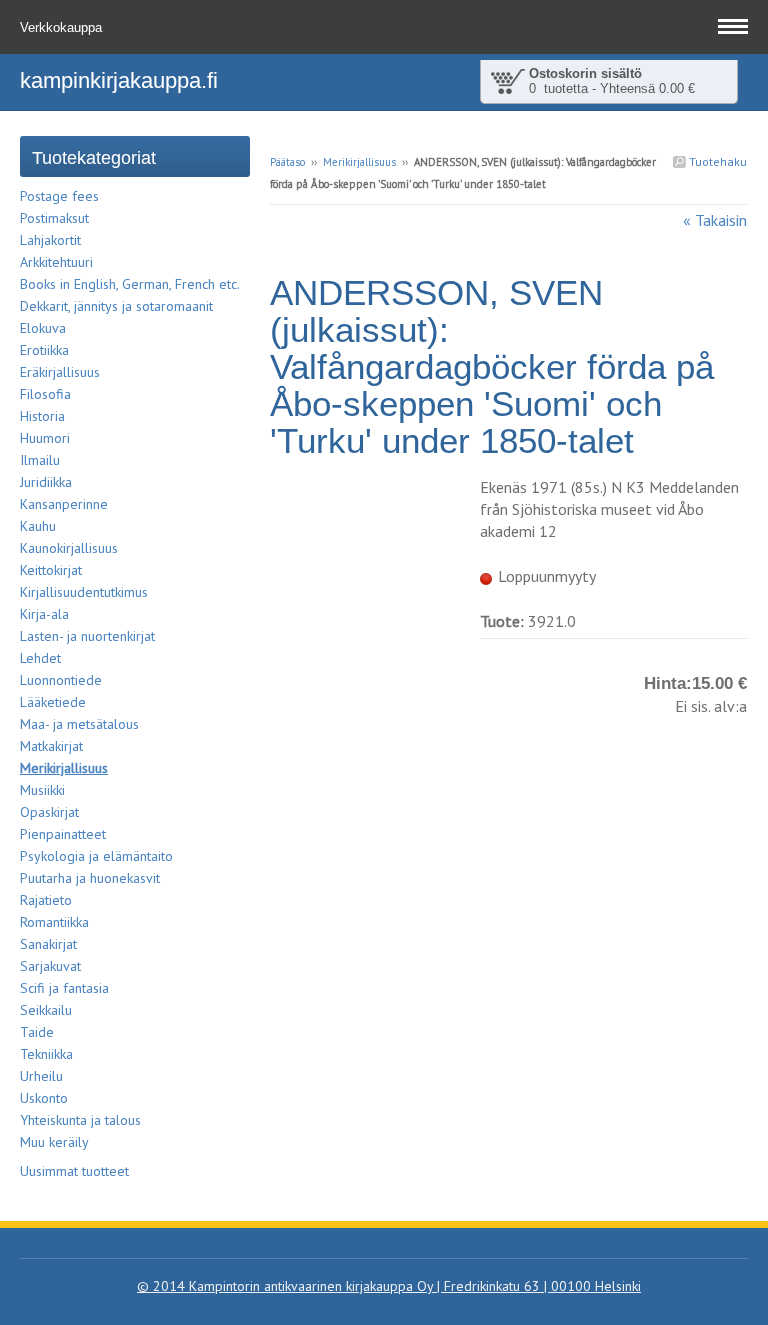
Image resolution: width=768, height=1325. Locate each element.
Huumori (45, 438)
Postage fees (59, 196)
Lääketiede (53, 702)
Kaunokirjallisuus (69, 548)
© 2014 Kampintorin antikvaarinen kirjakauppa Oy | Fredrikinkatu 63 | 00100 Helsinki (389, 1286)
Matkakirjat (51, 746)
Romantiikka (54, 922)
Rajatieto (46, 900)
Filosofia (45, 394)
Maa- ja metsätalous (79, 724)
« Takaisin (715, 220)
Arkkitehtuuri (56, 262)
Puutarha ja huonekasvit (90, 878)
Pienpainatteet (63, 834)
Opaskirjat (49, 812)
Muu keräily (54, 1142)
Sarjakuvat (50, 966)
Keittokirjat (51, 570)
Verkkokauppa (63, 27)
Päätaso (287, 162)
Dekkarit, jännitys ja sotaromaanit (116, 306)
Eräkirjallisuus (60, 372)
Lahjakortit (50, 240)
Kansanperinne (64, 504)
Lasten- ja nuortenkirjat (87, 636)
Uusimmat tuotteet (74, 1171)
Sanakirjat (48, 944)
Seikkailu (46, 1010)
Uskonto (44, 1098)
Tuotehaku (716, 161)
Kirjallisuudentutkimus (84, 592)
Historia (42, 416)
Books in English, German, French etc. (130, 284)
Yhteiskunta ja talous (80, 1120)
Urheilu (41, 1076)
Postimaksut (54, 218)
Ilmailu (40, 460)
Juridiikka (46, 482)
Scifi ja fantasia (64, 988)
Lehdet (40, 658)
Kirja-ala (44, 614)
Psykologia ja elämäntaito (96, 856)
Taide (37, 1032)
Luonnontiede (61, 680)
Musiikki (42, 790)
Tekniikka (46, 1054)
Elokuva (43, 328)
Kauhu (38, 526)
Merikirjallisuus (359, 162)
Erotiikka (44, 350)
